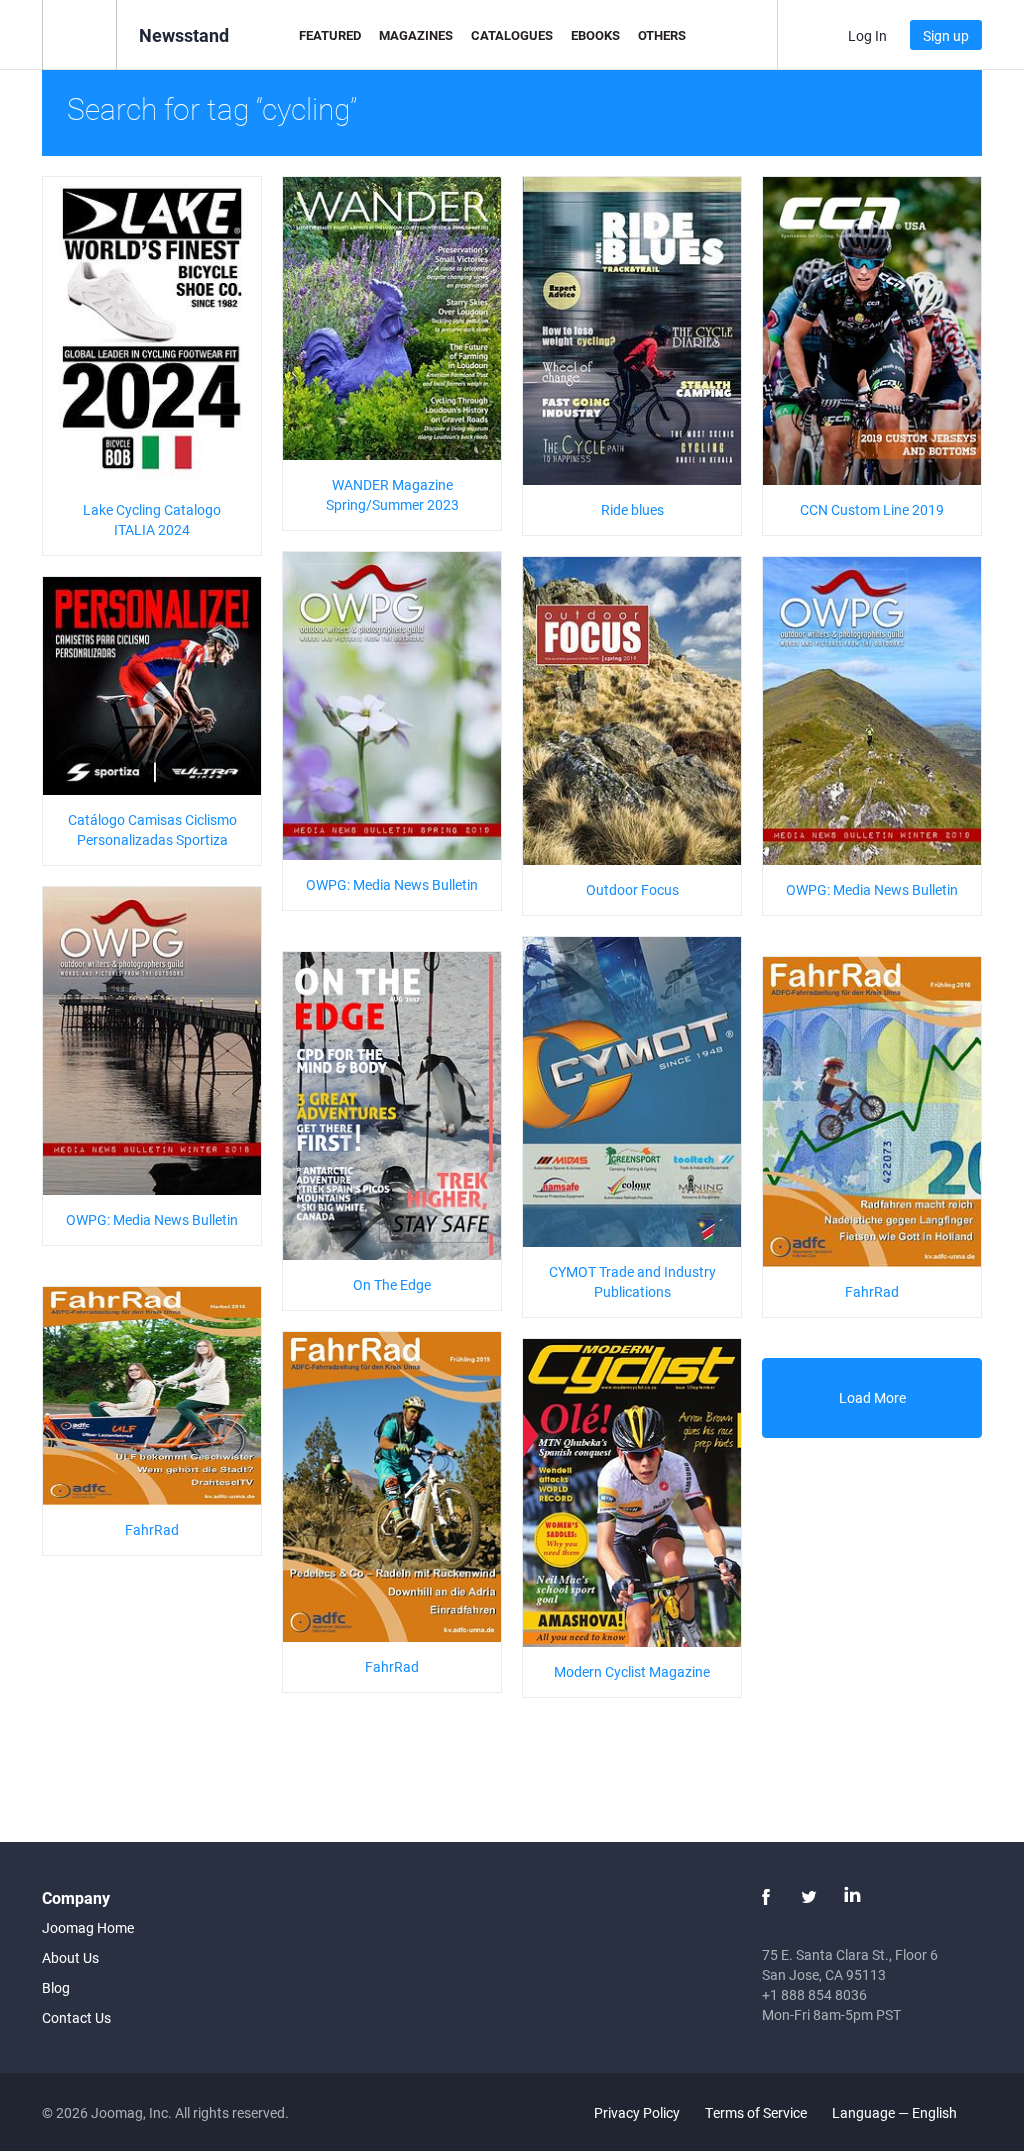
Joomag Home (88, 1927)
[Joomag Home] (79, 33)
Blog (56, 1987)
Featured (330, 35)
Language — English (896, 2112)
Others (662, 35)
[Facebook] (766, 1897)
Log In (867, 35)
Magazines (416, 35)
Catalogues (512, 35)
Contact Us (76, 2017)
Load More (872, 1397)
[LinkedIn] (852, 1897)
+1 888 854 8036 (814, 1994)
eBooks (595, 35)
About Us (70, 1957)
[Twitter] (809, 1897)
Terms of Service (756, 2112)
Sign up (946, 35)
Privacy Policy (637, 2112)
